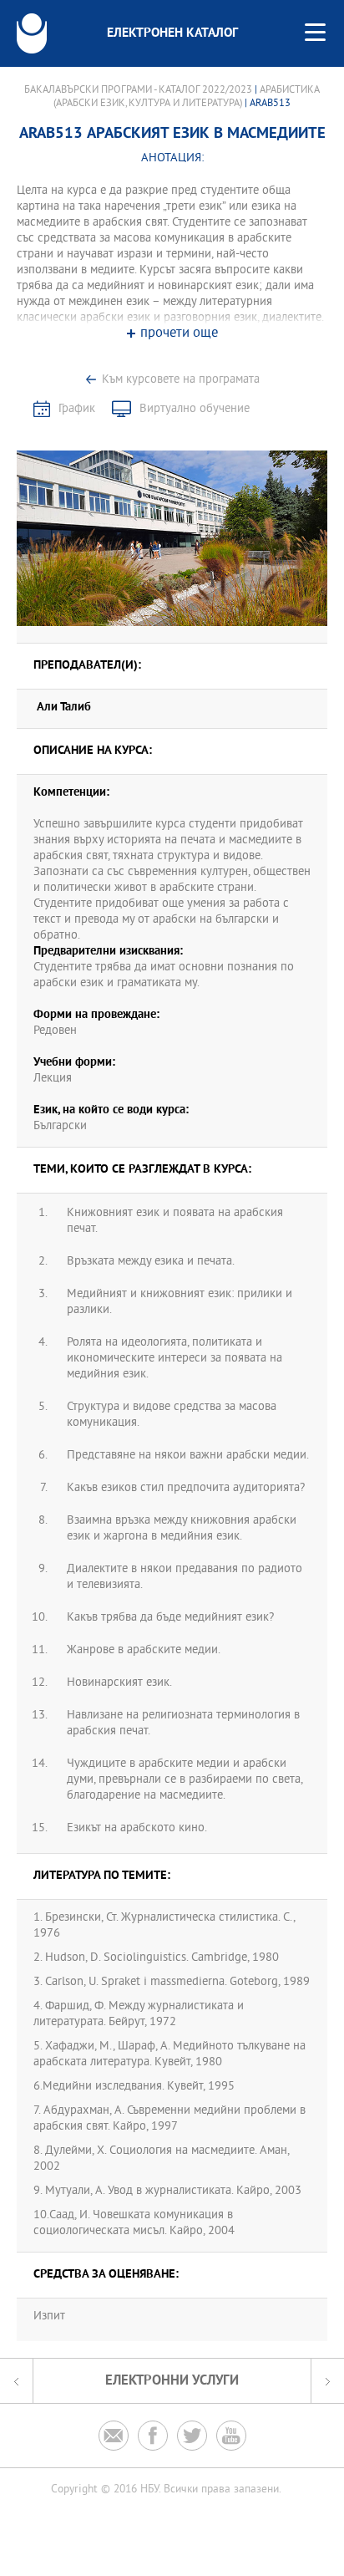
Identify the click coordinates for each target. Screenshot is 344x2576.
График (77, 409)
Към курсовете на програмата (181, 380)
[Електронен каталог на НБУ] (32, 33)
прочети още (179, 334)
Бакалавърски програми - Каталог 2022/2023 (138, 90)
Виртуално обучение (195, 409)
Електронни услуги (172, 2381)
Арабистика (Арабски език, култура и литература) (187, 97)
